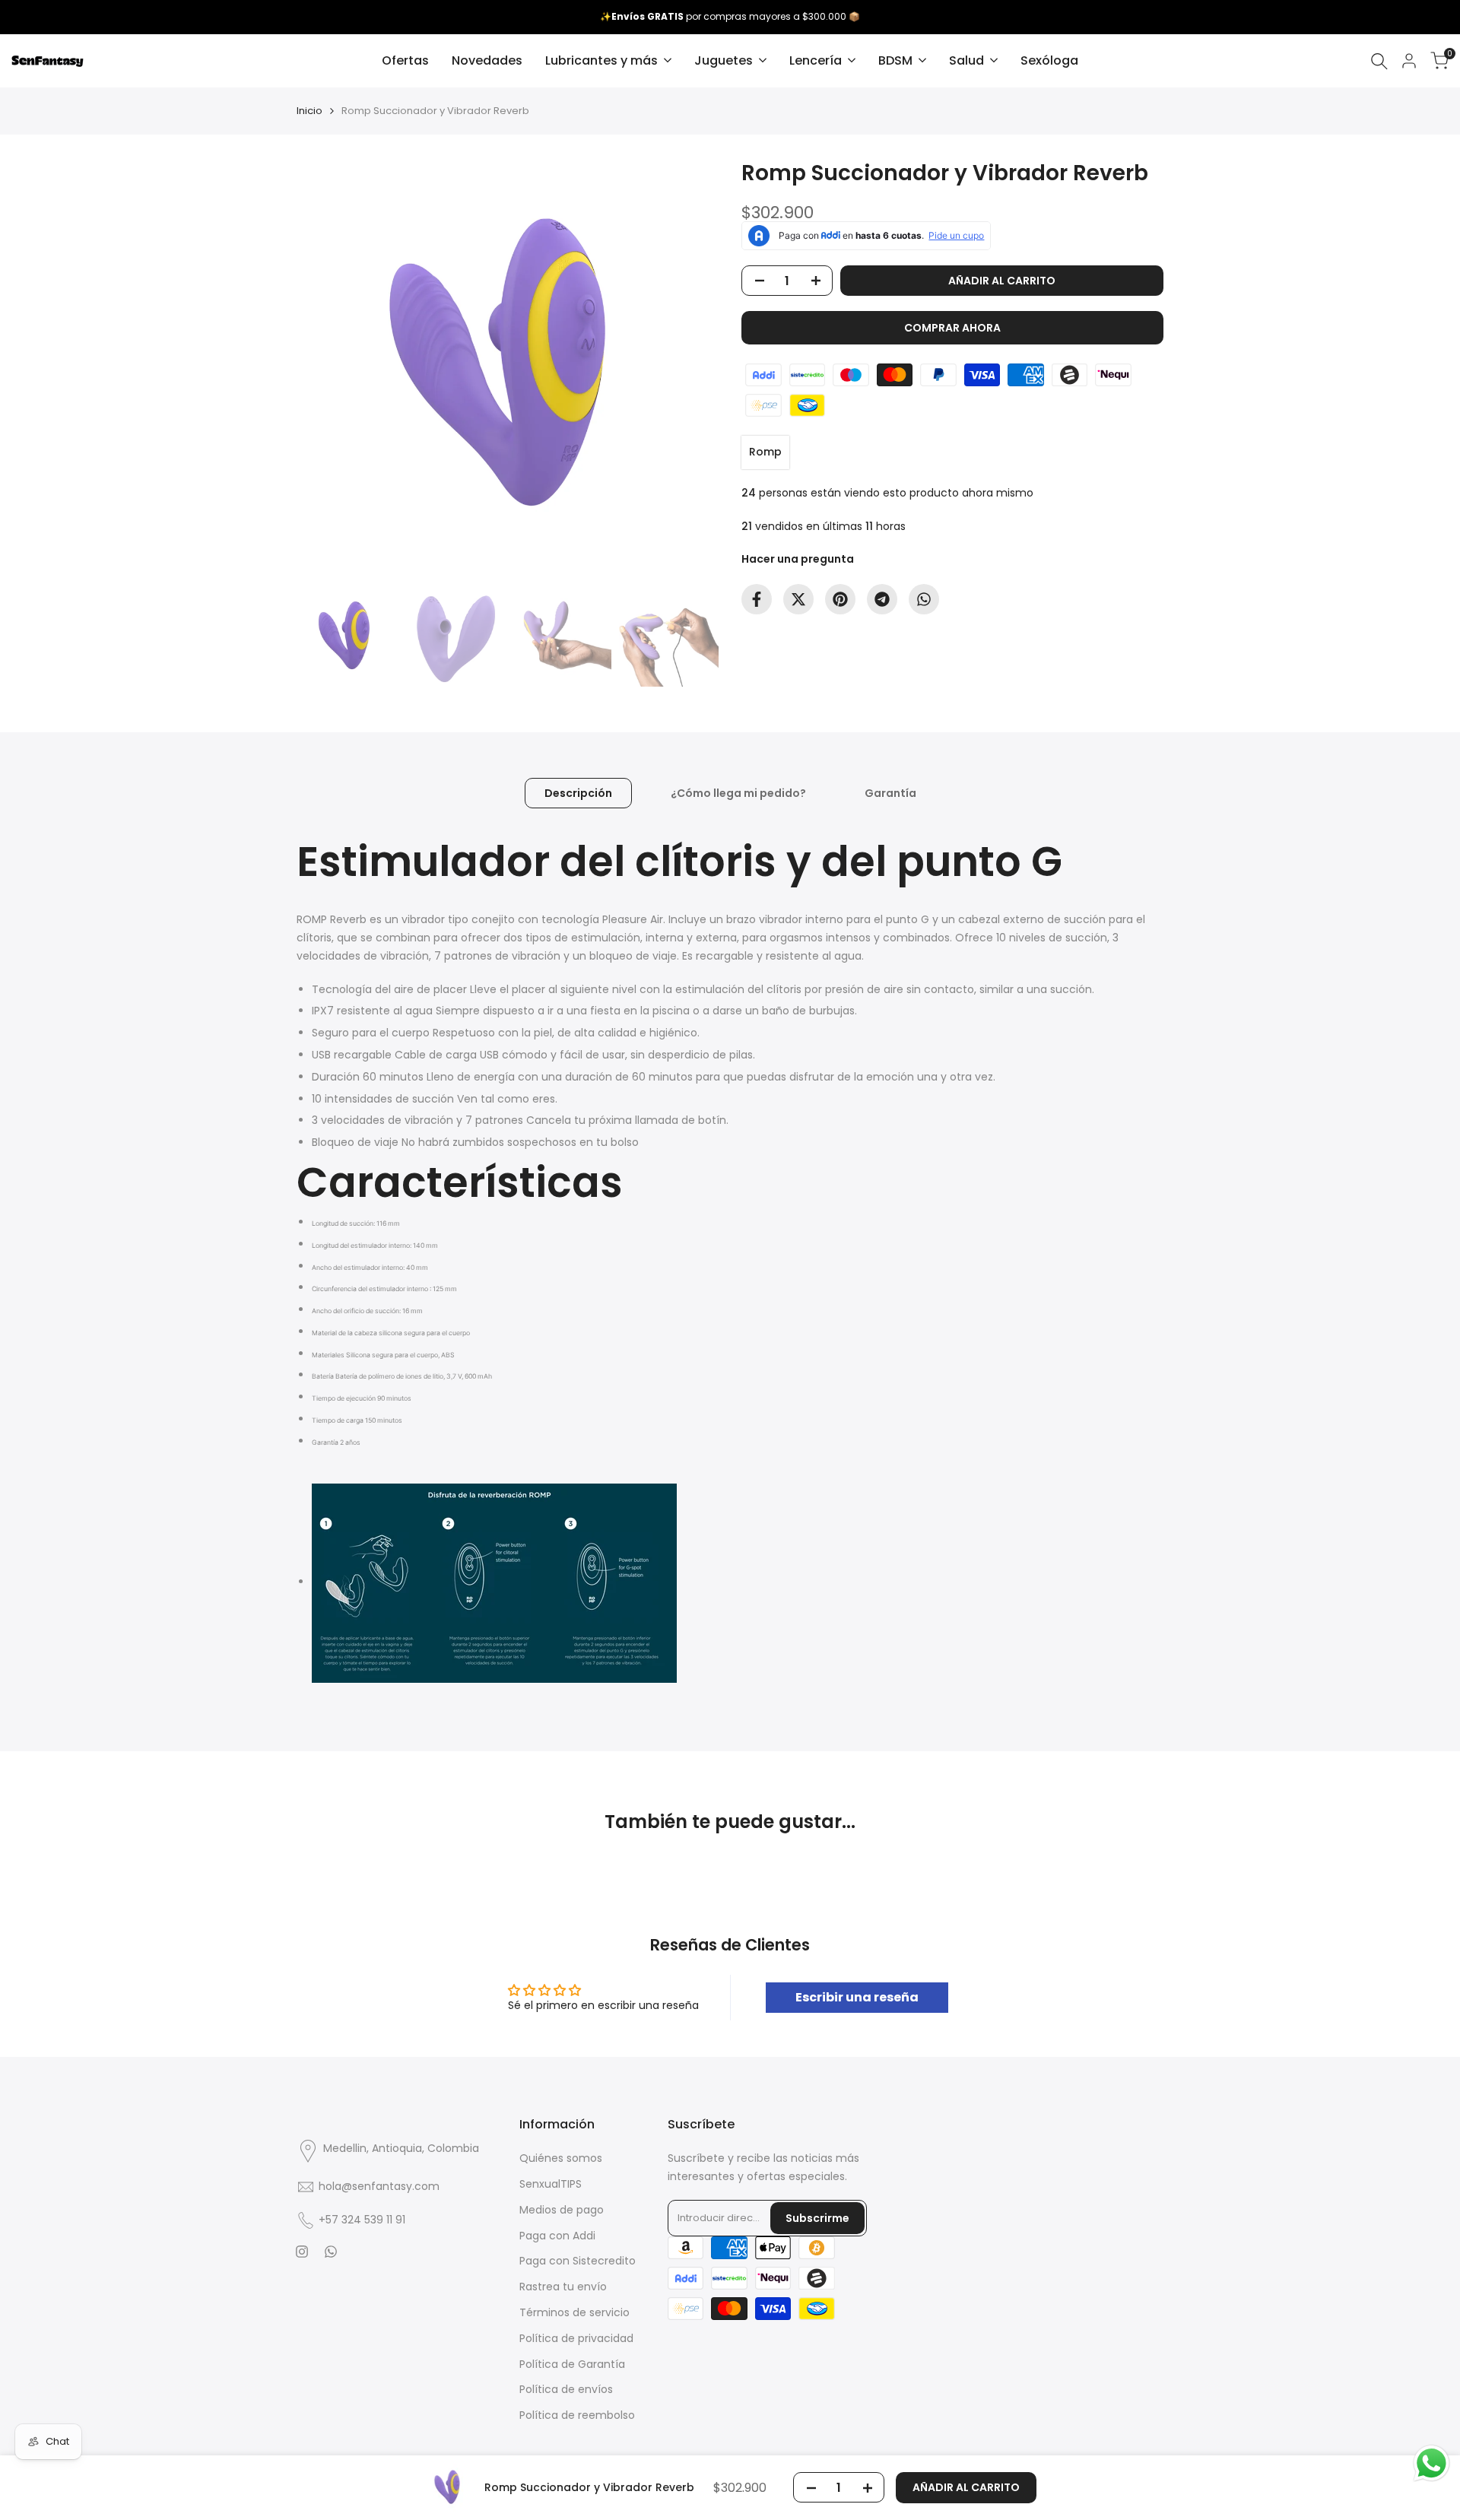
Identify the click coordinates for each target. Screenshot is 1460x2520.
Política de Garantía (572, 2364)
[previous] (327, 369)
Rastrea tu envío (563, 2287)
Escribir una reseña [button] (857, 1997)
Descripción (578, 793)
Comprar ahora (952, 328)
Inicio (309, 111)
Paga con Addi (557, 2236)
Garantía (890, 793)
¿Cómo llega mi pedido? (738, 793)
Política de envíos (566, 2389)
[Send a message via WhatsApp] (1431, 2463)
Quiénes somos (561, 2158)
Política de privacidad (576, 2338)
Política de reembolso (577, 2415)
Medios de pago (562, 2210)
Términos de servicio (574, 2312)
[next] (688, 369)
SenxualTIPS (551, 2184)
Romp (765, 452)
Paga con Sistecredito (578, 2261)
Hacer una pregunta (798, 559)
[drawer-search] (1379, 61)
